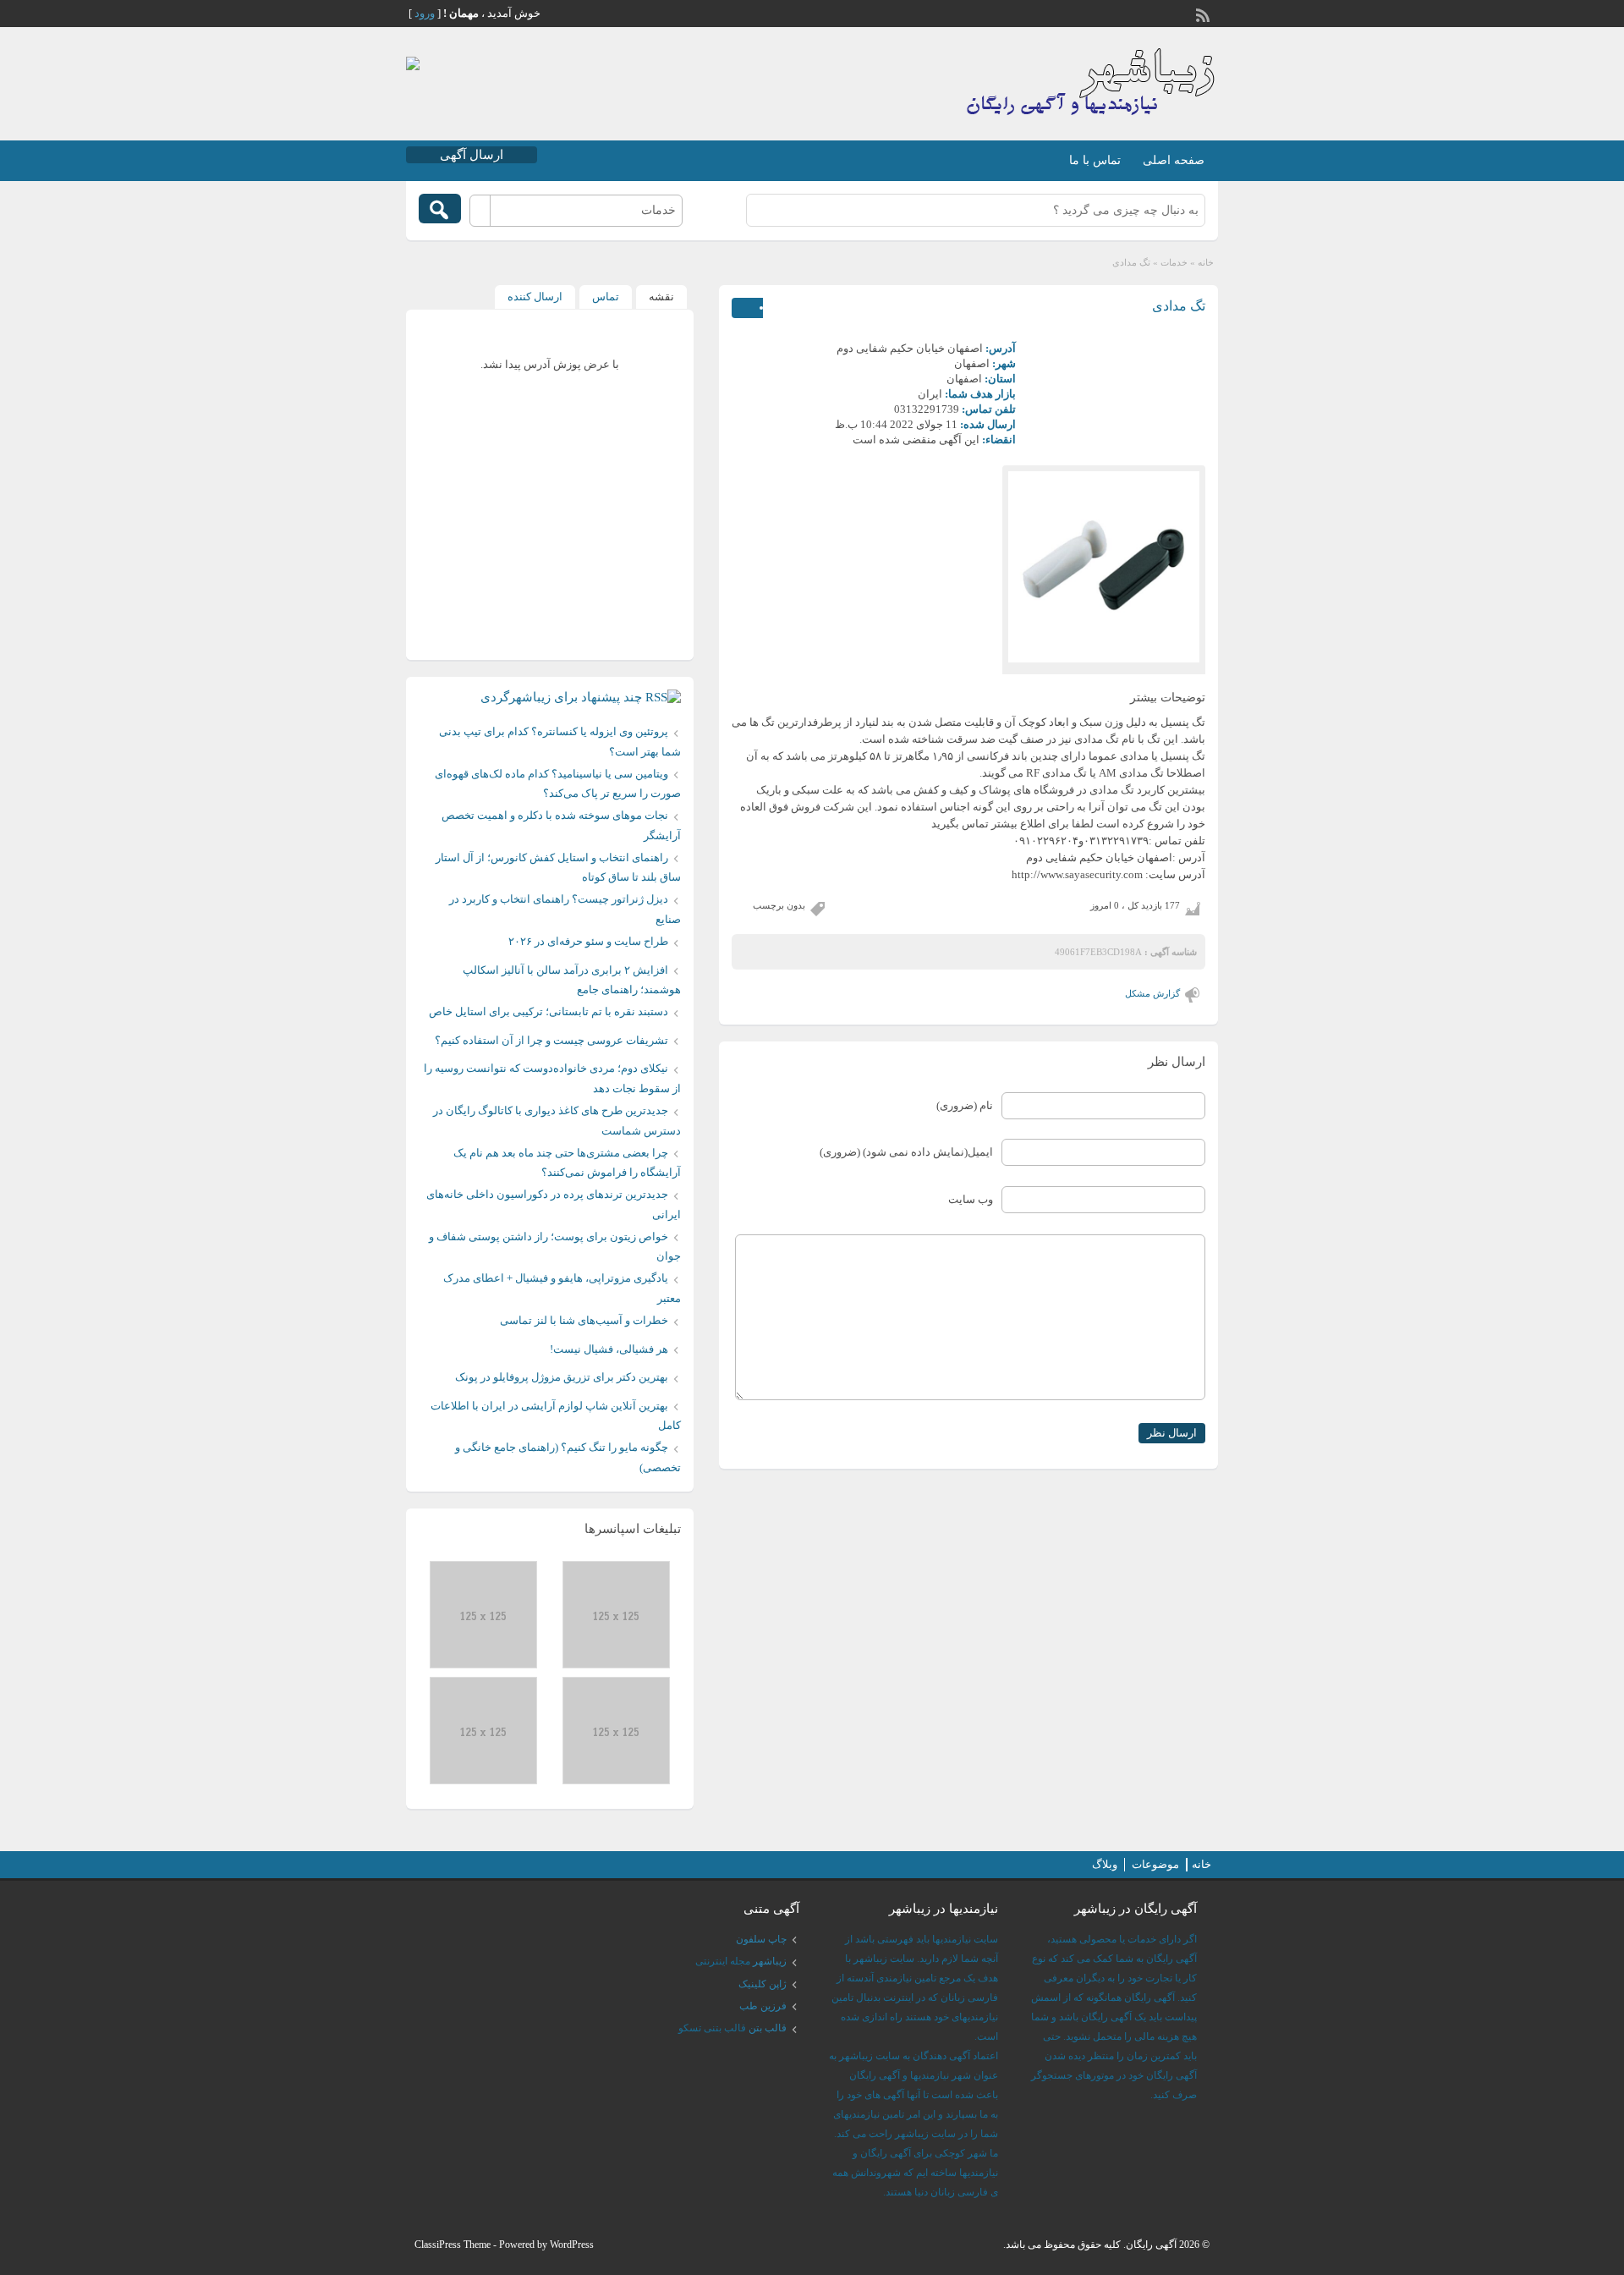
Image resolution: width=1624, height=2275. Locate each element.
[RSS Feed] (1204, 14)
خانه (1206, 262)
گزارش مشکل (1152, 993)
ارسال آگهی (472, 155)
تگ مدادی (1179, 306)
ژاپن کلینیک (763, 1984)
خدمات (1174, 262)
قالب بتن (768, 2028)
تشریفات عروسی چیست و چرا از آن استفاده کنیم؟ (551, 1040)
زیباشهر (770, 1961)
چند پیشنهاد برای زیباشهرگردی (561, 697)
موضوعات (1155, 1864)
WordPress (572, 2245)
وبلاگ (1105, 1864)
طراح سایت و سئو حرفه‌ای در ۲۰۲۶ (588, 941)
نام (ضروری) (965, 1105)
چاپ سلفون (761, 1939)
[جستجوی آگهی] (440, 209)
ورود (425, 13)
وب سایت (971, 1199)
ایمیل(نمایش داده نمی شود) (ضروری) (906, 1152)
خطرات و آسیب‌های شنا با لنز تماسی (584, 1320)
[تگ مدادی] (1104, 567)
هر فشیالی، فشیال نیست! (609, 1349)
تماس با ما (1095, 160)
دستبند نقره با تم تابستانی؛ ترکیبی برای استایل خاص (549, 1011)
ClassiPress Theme (453, 2245)
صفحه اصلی (1174, 160)
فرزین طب (763, 2006)
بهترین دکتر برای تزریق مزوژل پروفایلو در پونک (562, 1377)
